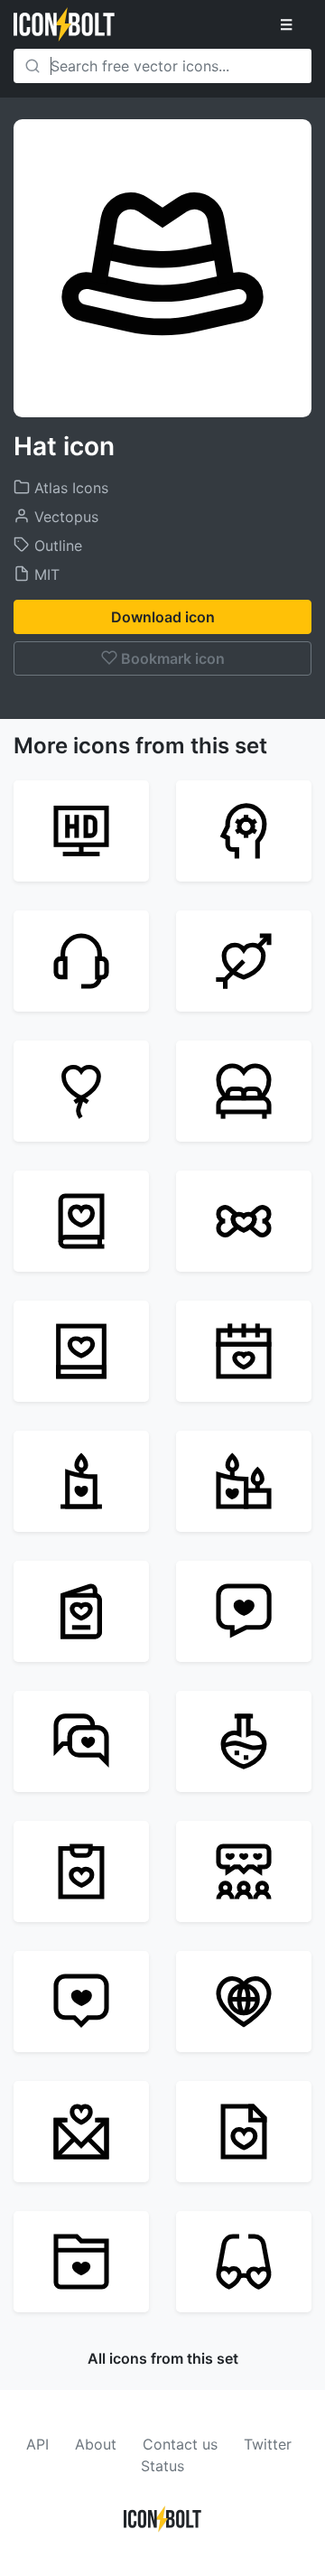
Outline (56, 546)
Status (162, 2466)
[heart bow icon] (244, 1221)
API (37, 2444)
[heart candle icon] (81, 1481)
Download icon (163, 617)
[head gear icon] (244, 831)
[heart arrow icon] (244, 961)
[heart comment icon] (81, 2002)
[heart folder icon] (81, 2262)
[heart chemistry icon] (244, 1741)
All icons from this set (163, 2358)
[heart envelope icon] (81, 2132)
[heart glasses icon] (244, 2262)
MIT (45, 574)
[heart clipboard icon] (81, 1871)
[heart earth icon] (244, 2002)
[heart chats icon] (81, 1741)
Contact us (180, 2444)
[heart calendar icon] (244, 1351)
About (96, 2444)
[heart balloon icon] (81, 1091)
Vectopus (64, 517)
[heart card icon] (81, 1611)
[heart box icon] (81, 1351)
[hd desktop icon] (81, 831)
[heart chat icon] (244, 1611)
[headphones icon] (81, 961)
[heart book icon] (81, 1221)
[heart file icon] (244, 2132)
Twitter (268, 2444)
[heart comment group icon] (244, 1871)
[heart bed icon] (244, 1091)
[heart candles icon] (244, 1481)
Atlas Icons (69, 488)
